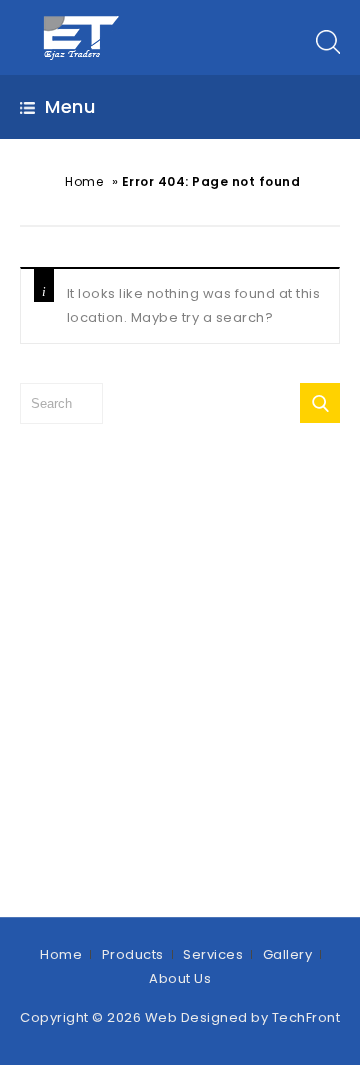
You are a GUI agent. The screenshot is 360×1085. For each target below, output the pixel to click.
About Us (180, 978)
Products (133, 954)
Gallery (288, 954)
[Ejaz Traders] (82, 36)
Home (84, 181)
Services (213, 954)
